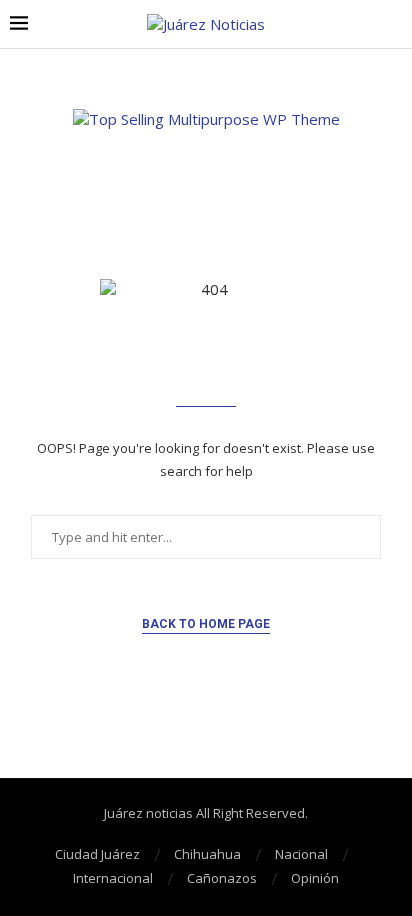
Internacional (113, 878)
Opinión (315, 878)
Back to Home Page (206, 624)
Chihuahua (207, 854)
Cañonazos (222, 878)
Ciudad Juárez (97, 854)
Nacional (301, 854)
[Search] (392, 24)
